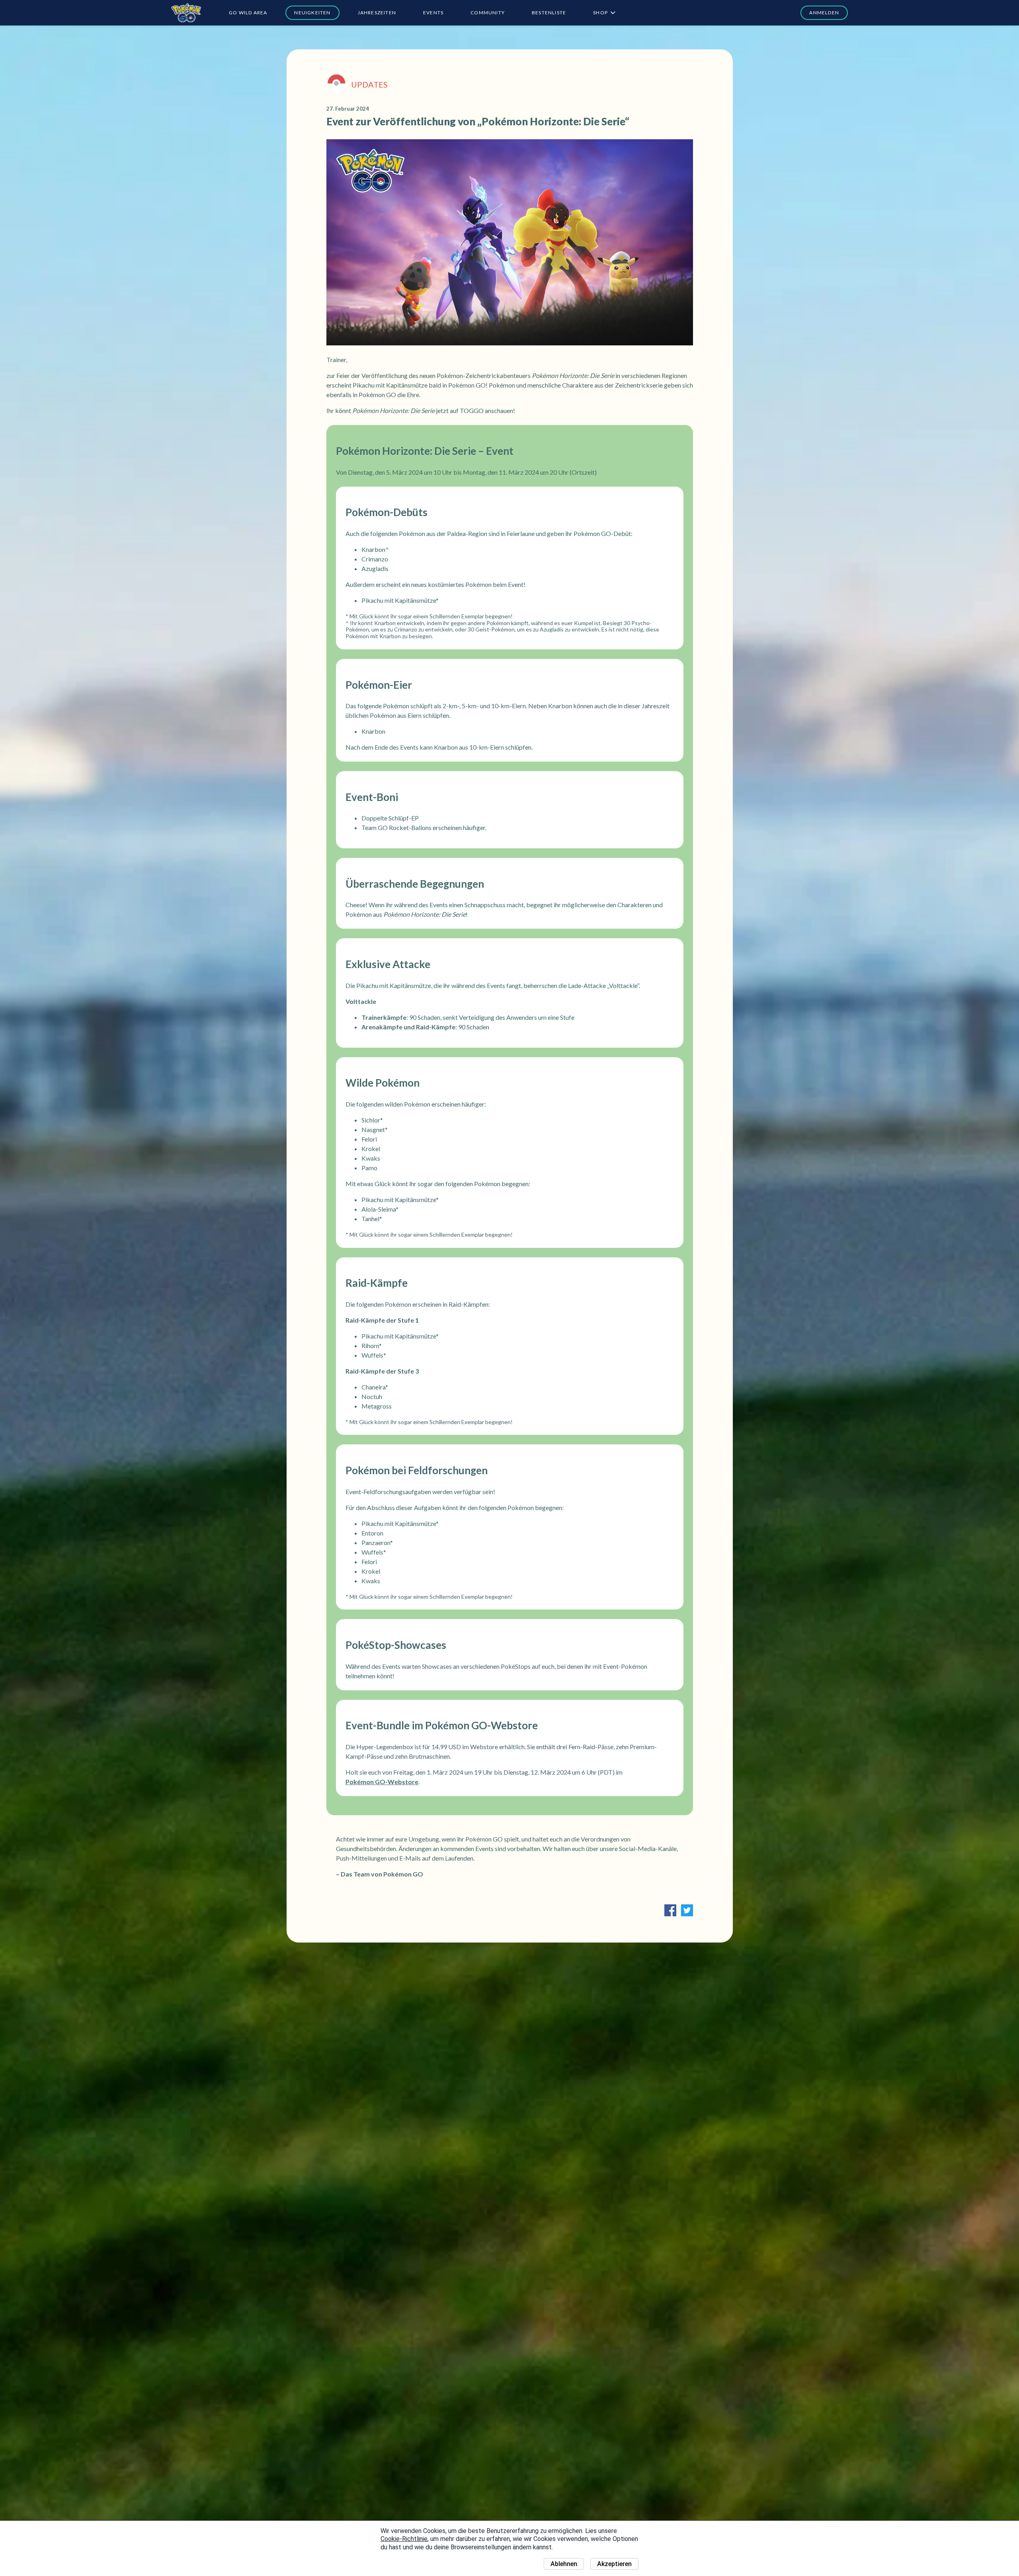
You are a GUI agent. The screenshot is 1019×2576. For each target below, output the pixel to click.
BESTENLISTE (549, 13)
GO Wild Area (248, 13)
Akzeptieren (614, 2564)
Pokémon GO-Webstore (382, 1782)
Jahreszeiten (377, 13)
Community (488, 13)
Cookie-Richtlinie (404, 2539)
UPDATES (369, 84)
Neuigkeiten (312, 13)
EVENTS (433, 13)
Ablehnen (564, 2564)
